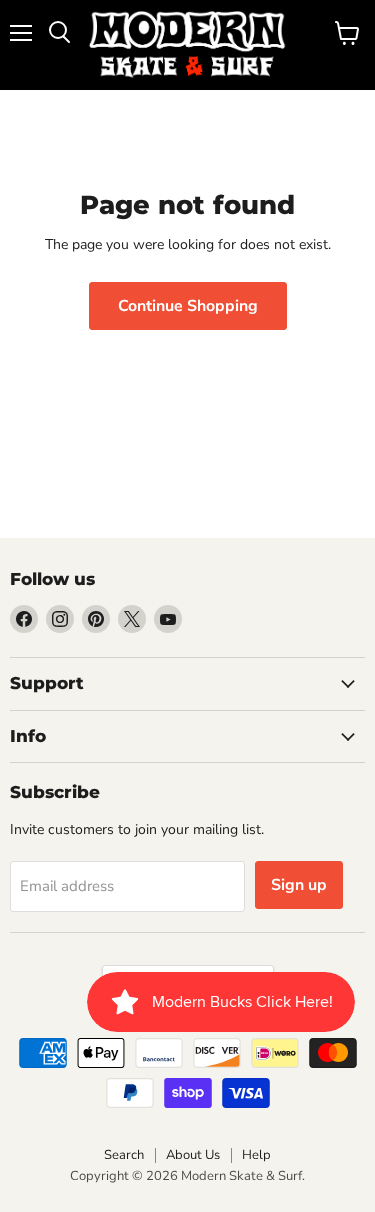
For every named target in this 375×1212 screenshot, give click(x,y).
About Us (193, 1155)
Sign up (299, 885)
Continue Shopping (188, 306)
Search (124, 1155)
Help (256, 1155)
